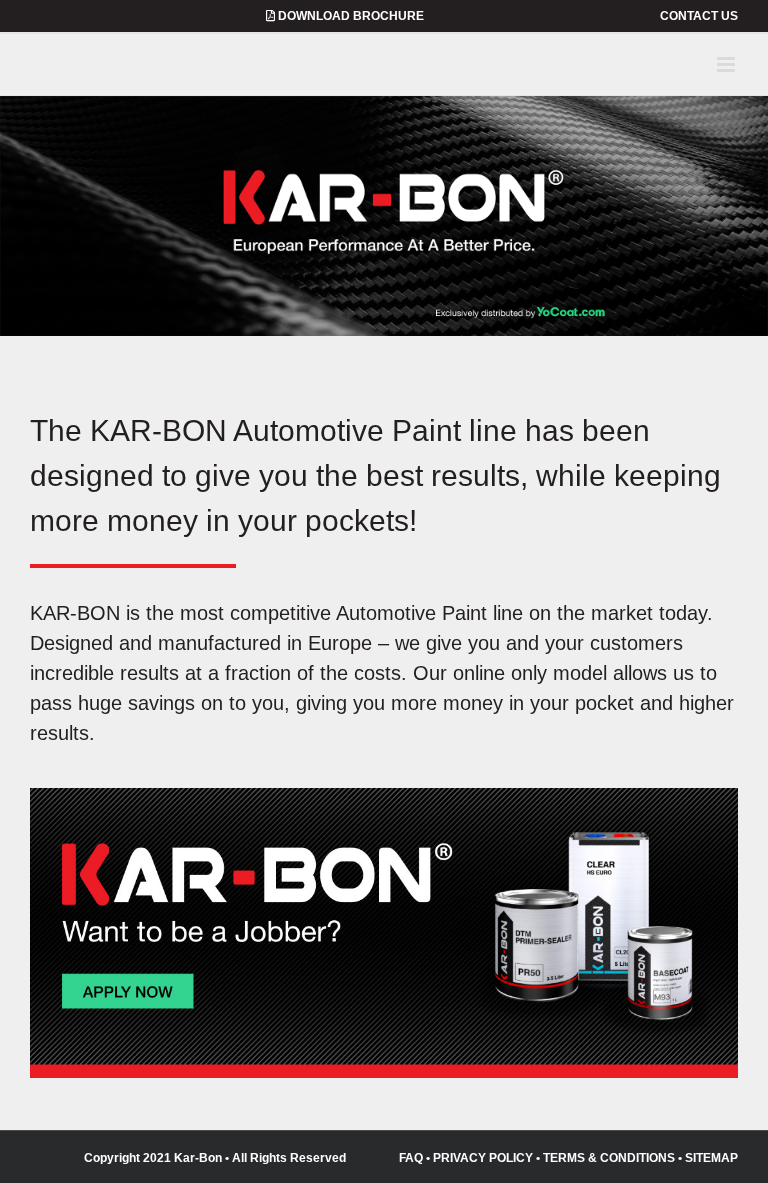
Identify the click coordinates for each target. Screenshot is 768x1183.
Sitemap (711, 1158)
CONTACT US (699, 16)
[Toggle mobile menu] (727, 64)
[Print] (384, 799)
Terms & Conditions (609, 1158)
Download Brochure (349, 16)
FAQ (411, 1158)
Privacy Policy (483, 1158)
